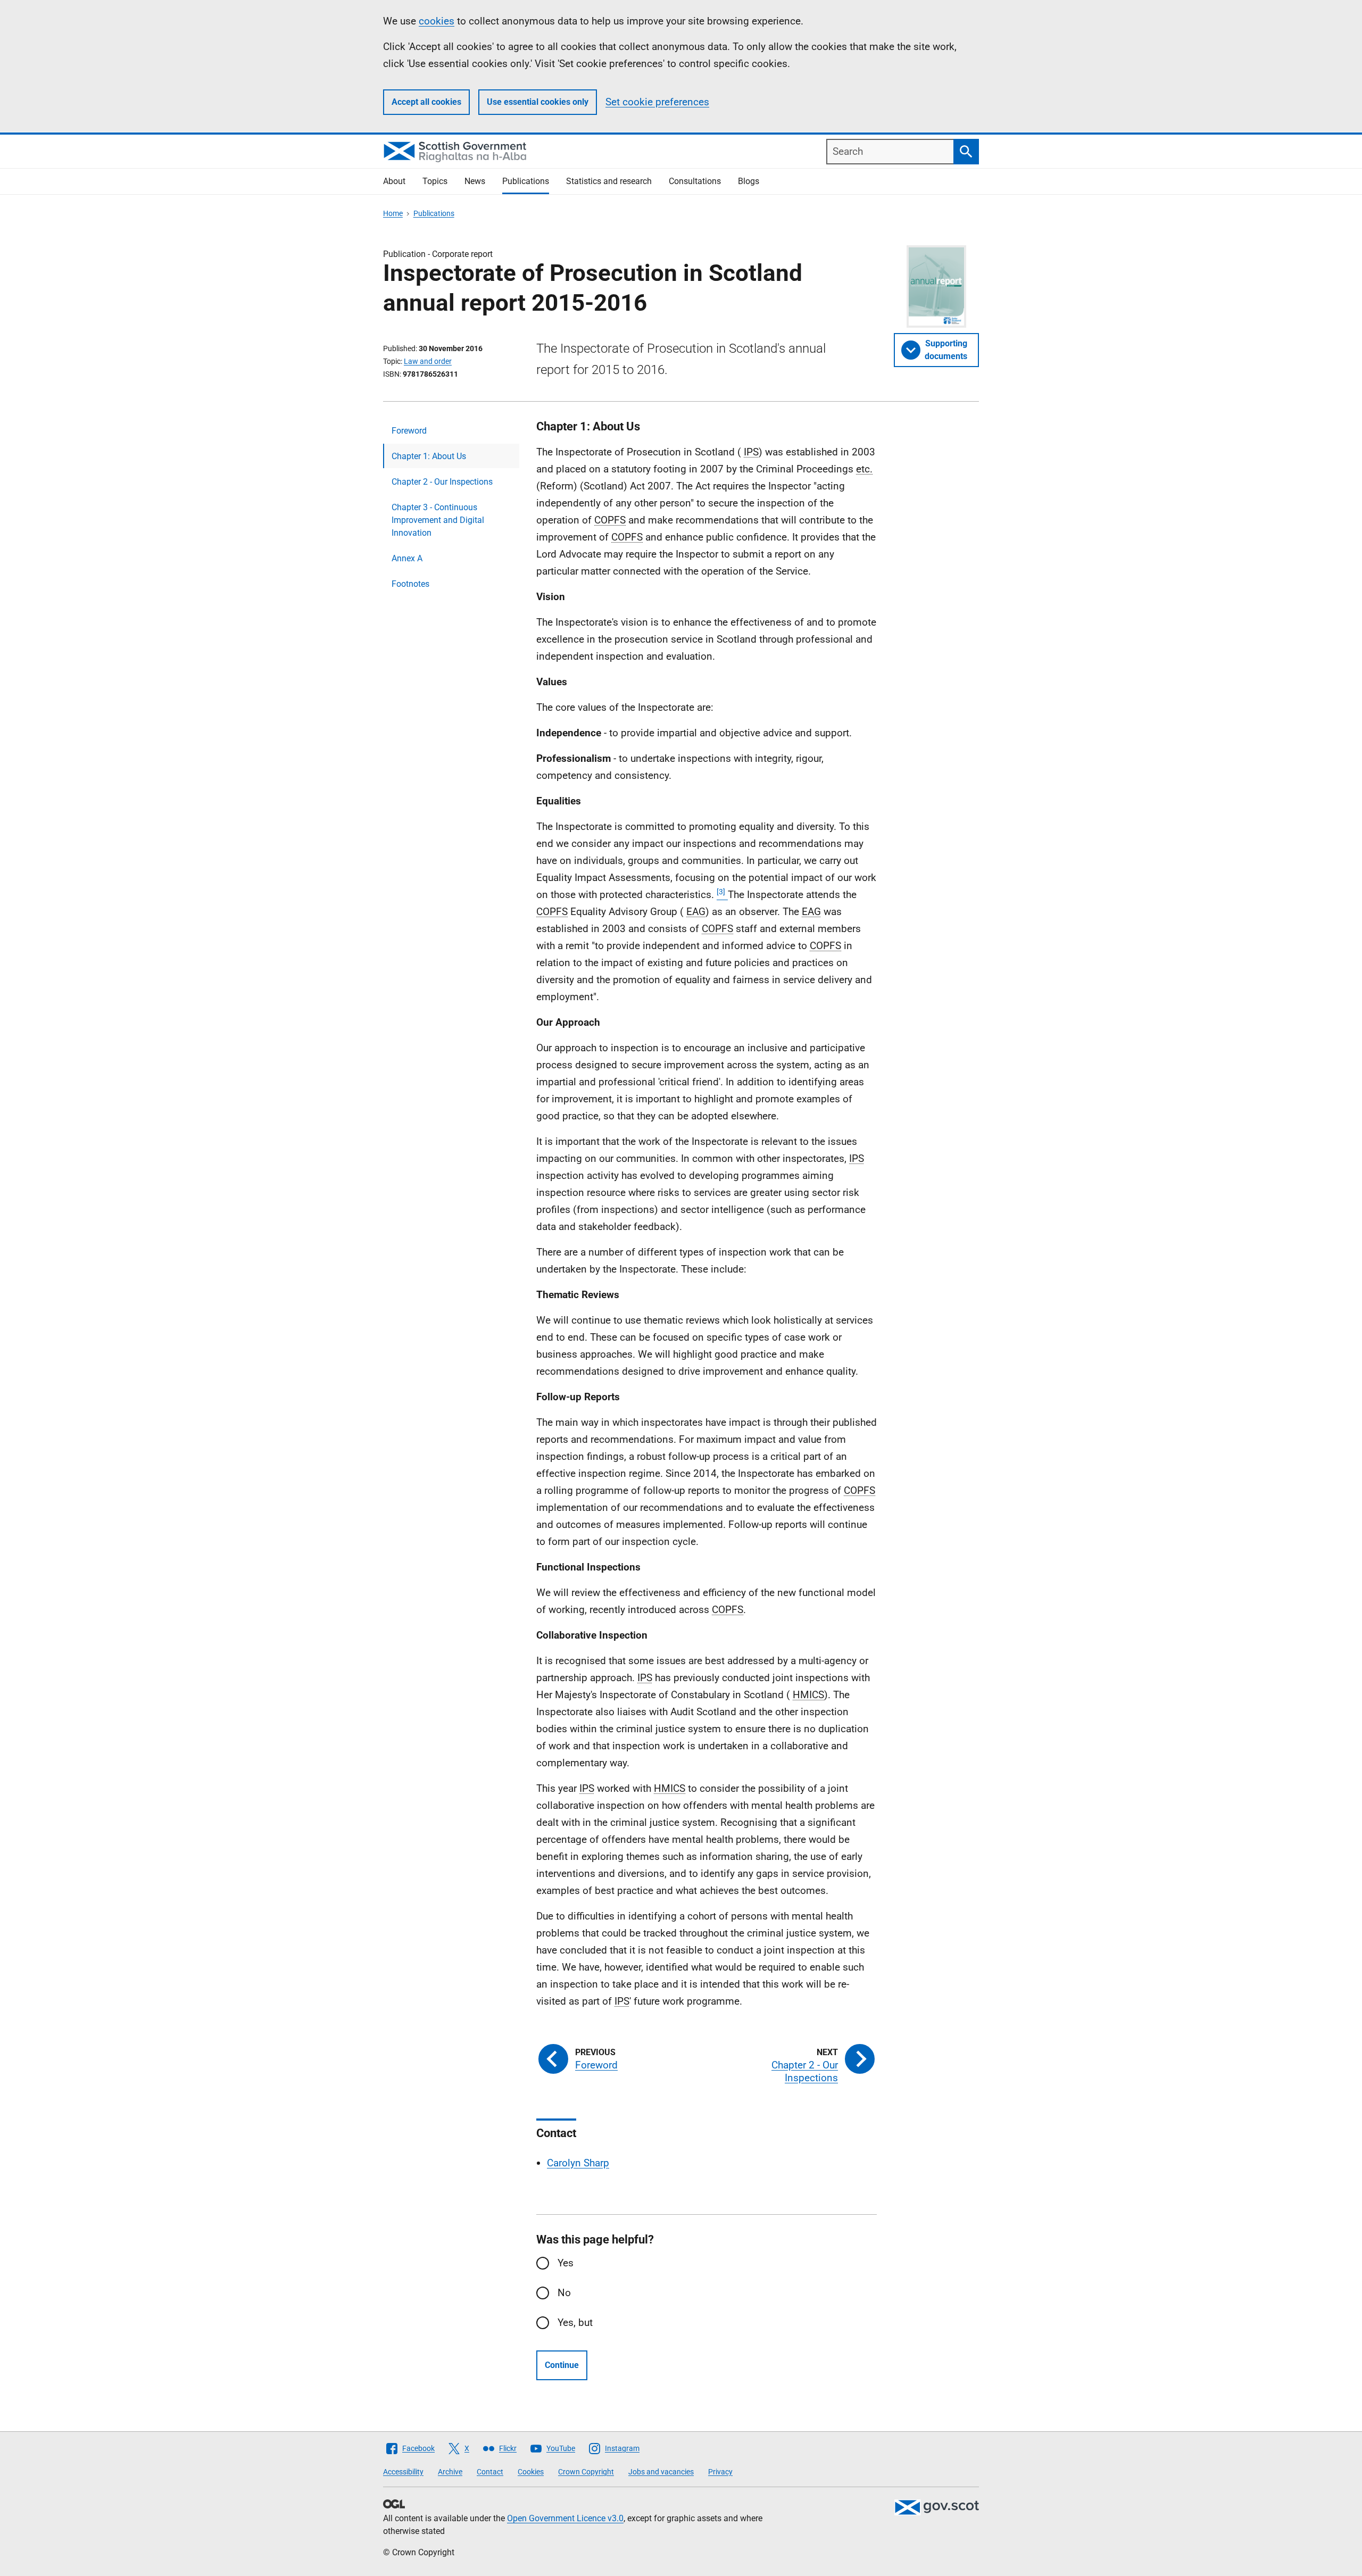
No (564, 2293)
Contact (490, 2472)
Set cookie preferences (657, 102)
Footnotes (410, 584)
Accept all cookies (426, 102)
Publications (526, 181)
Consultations (695, 181)
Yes (566, 2263)
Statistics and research (609, 181)
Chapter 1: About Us (429, 456)
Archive (450, 2472)
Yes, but (575, 2322)
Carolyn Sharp (578, 2163)
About (394, 181)
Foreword (409, 431)
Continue (562, 2365)
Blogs (749, 181)
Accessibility (403, 2472)
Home (393, 213)
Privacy (720, 2472)
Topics (435, 181)
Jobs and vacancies (661, 2472)
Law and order (428, 361)
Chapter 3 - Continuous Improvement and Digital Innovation (438, 520)
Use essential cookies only (538, 102)
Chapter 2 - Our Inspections (442, 482)
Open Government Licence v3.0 (565, 2518)
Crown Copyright (586, 2472)
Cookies (531, 2472)
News (475, 181)
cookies (437, 21)
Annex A (407, 558)
